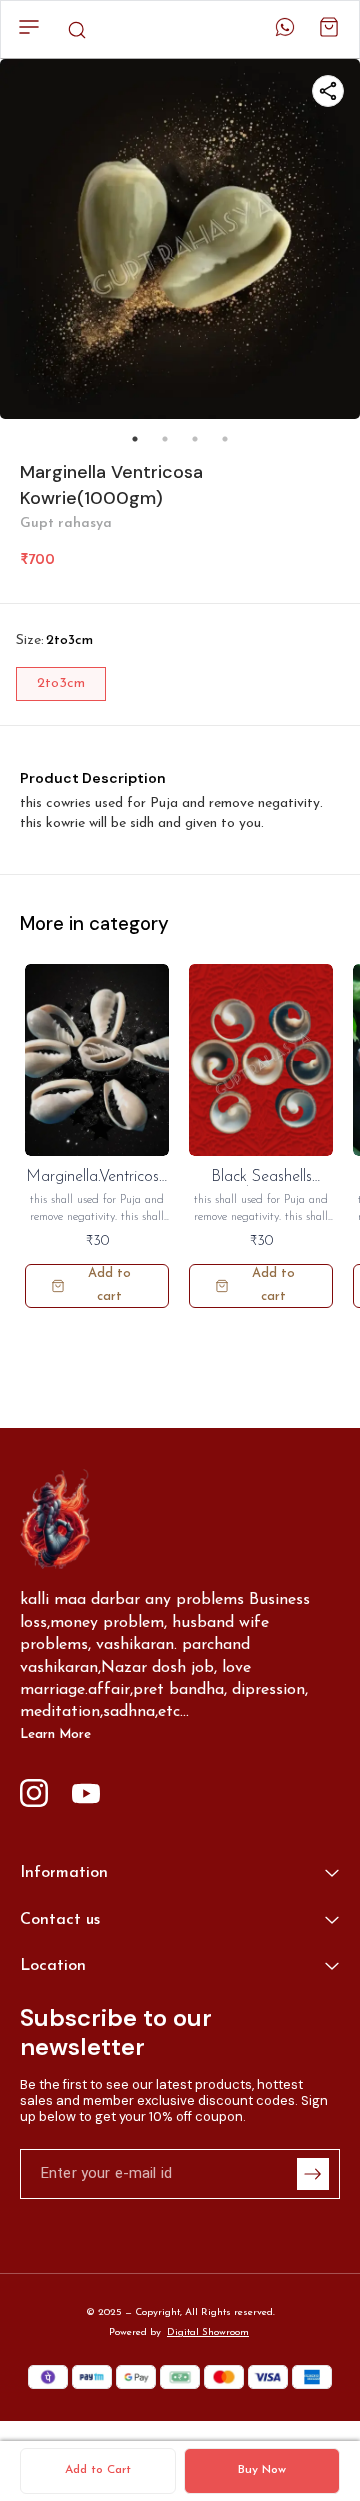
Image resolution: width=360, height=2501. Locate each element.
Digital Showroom (208, 2332)
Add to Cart (98, 2470)
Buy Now (262, 2470)
